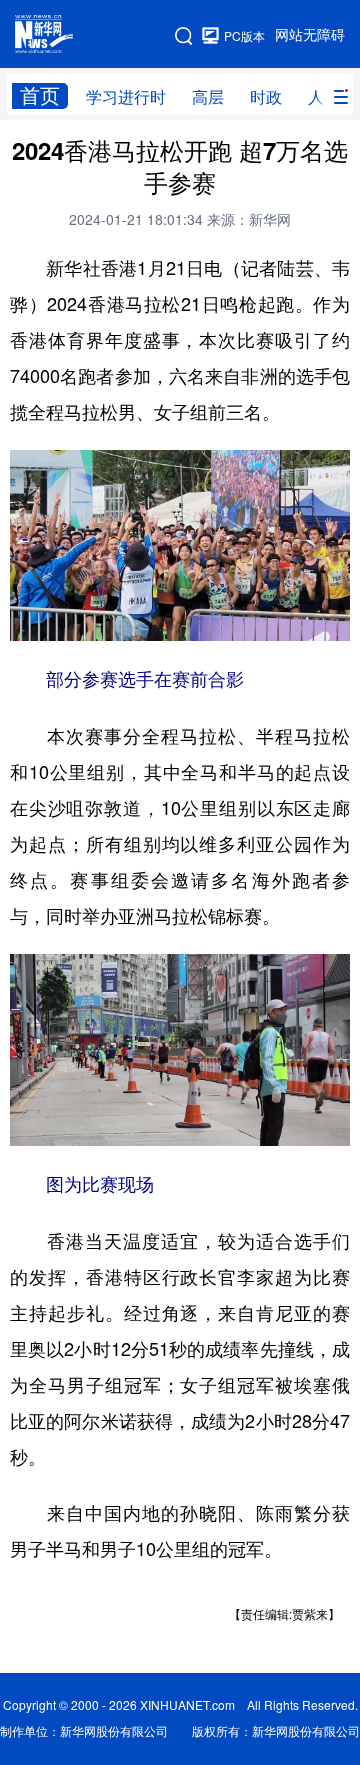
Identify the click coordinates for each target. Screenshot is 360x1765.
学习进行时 (126, 97)
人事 (324, 97)
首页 (40, 95)
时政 (266, 97)
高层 (208, 97)
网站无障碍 (310, 35)
